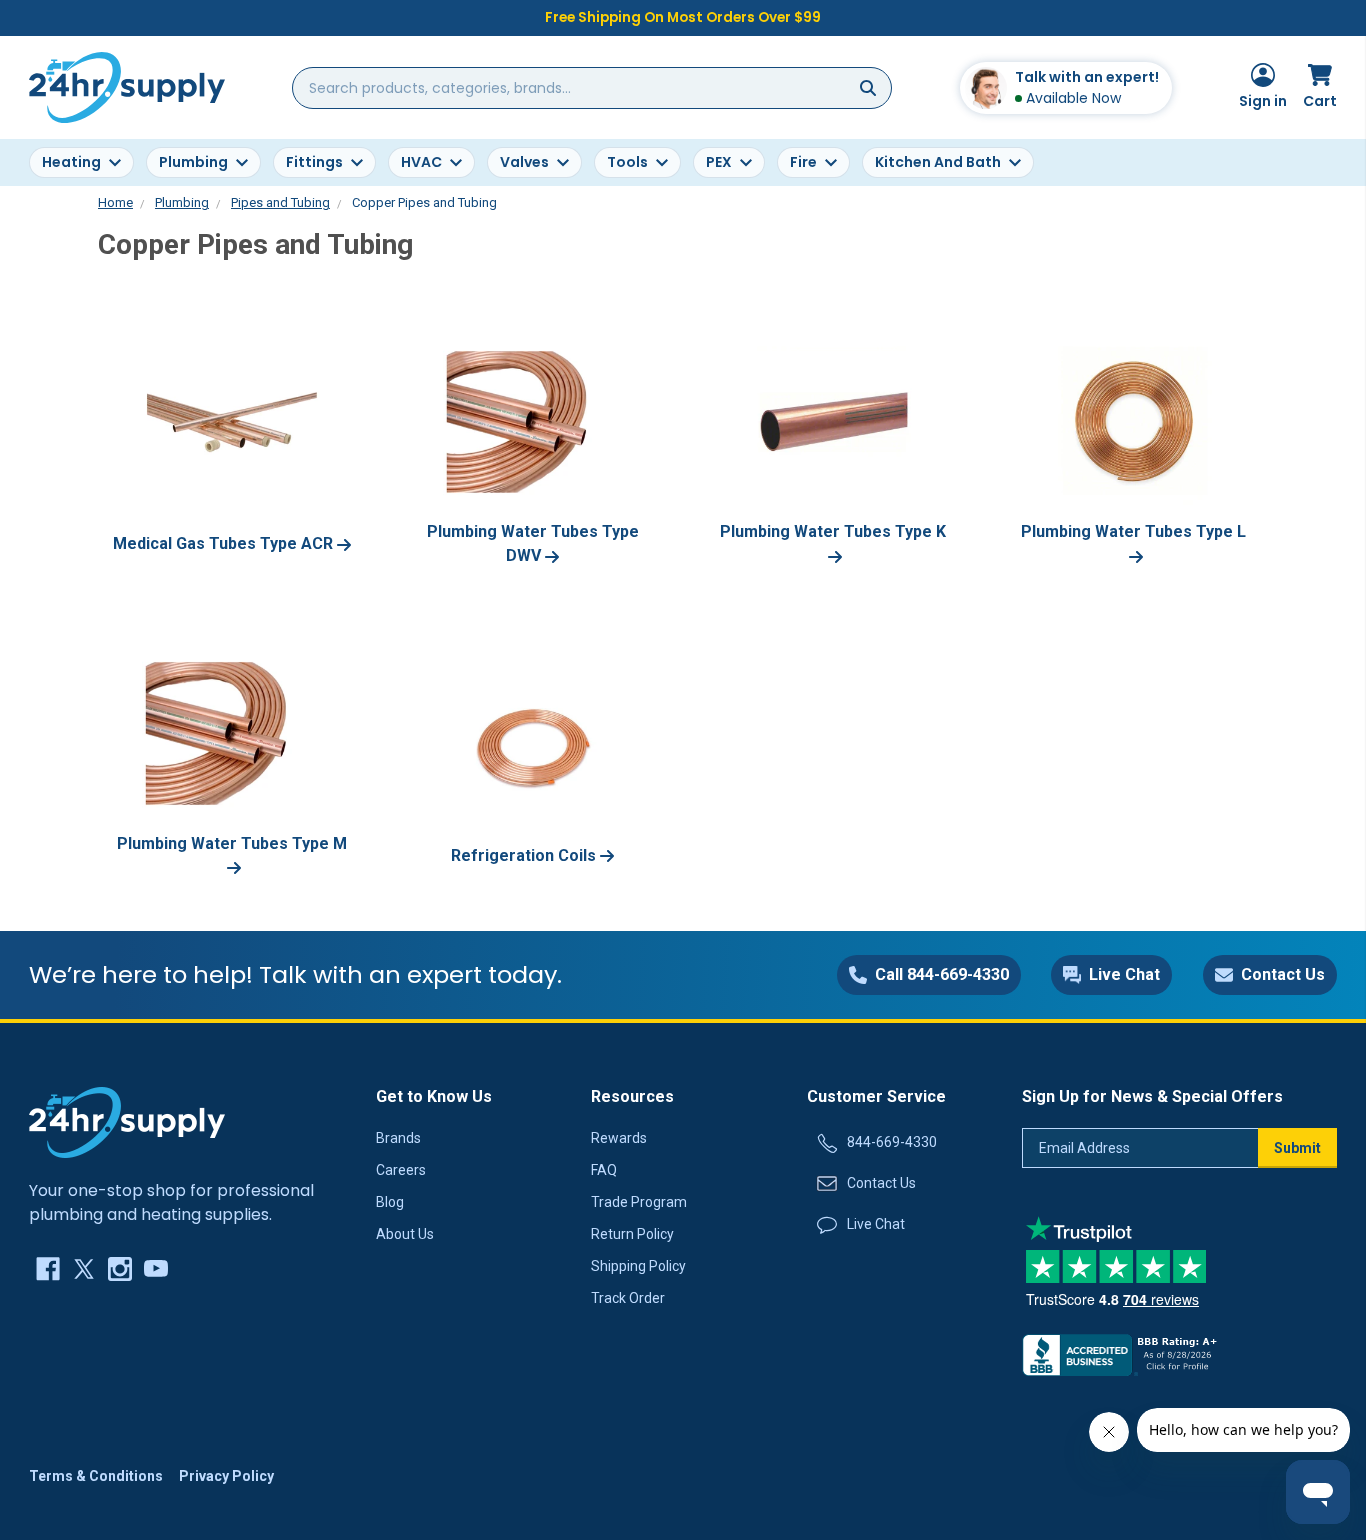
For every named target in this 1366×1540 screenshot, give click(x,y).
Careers (401, 1170)
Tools (627, 162)
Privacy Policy (226, 1476)
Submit (1297, 1148)
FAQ (604, 1170)
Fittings (314, 162)
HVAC (421, 162)
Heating (71, 162)
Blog (390, 1202)
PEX (719, 162)
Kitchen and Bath (938, 162)
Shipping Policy (638, 1266)
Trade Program (639, 1202)
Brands (398, 1138)
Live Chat (876, 1224)
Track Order (628, 1298)
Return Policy (632, 1234)
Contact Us (881, 1183)
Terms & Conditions (96, 1476)
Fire (803, 162)
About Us (405, 1234)
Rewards (619, 1138)
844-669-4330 (892, 1142)
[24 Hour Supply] (127, 1121)
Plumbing (193, 162)
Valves (524, 162)
